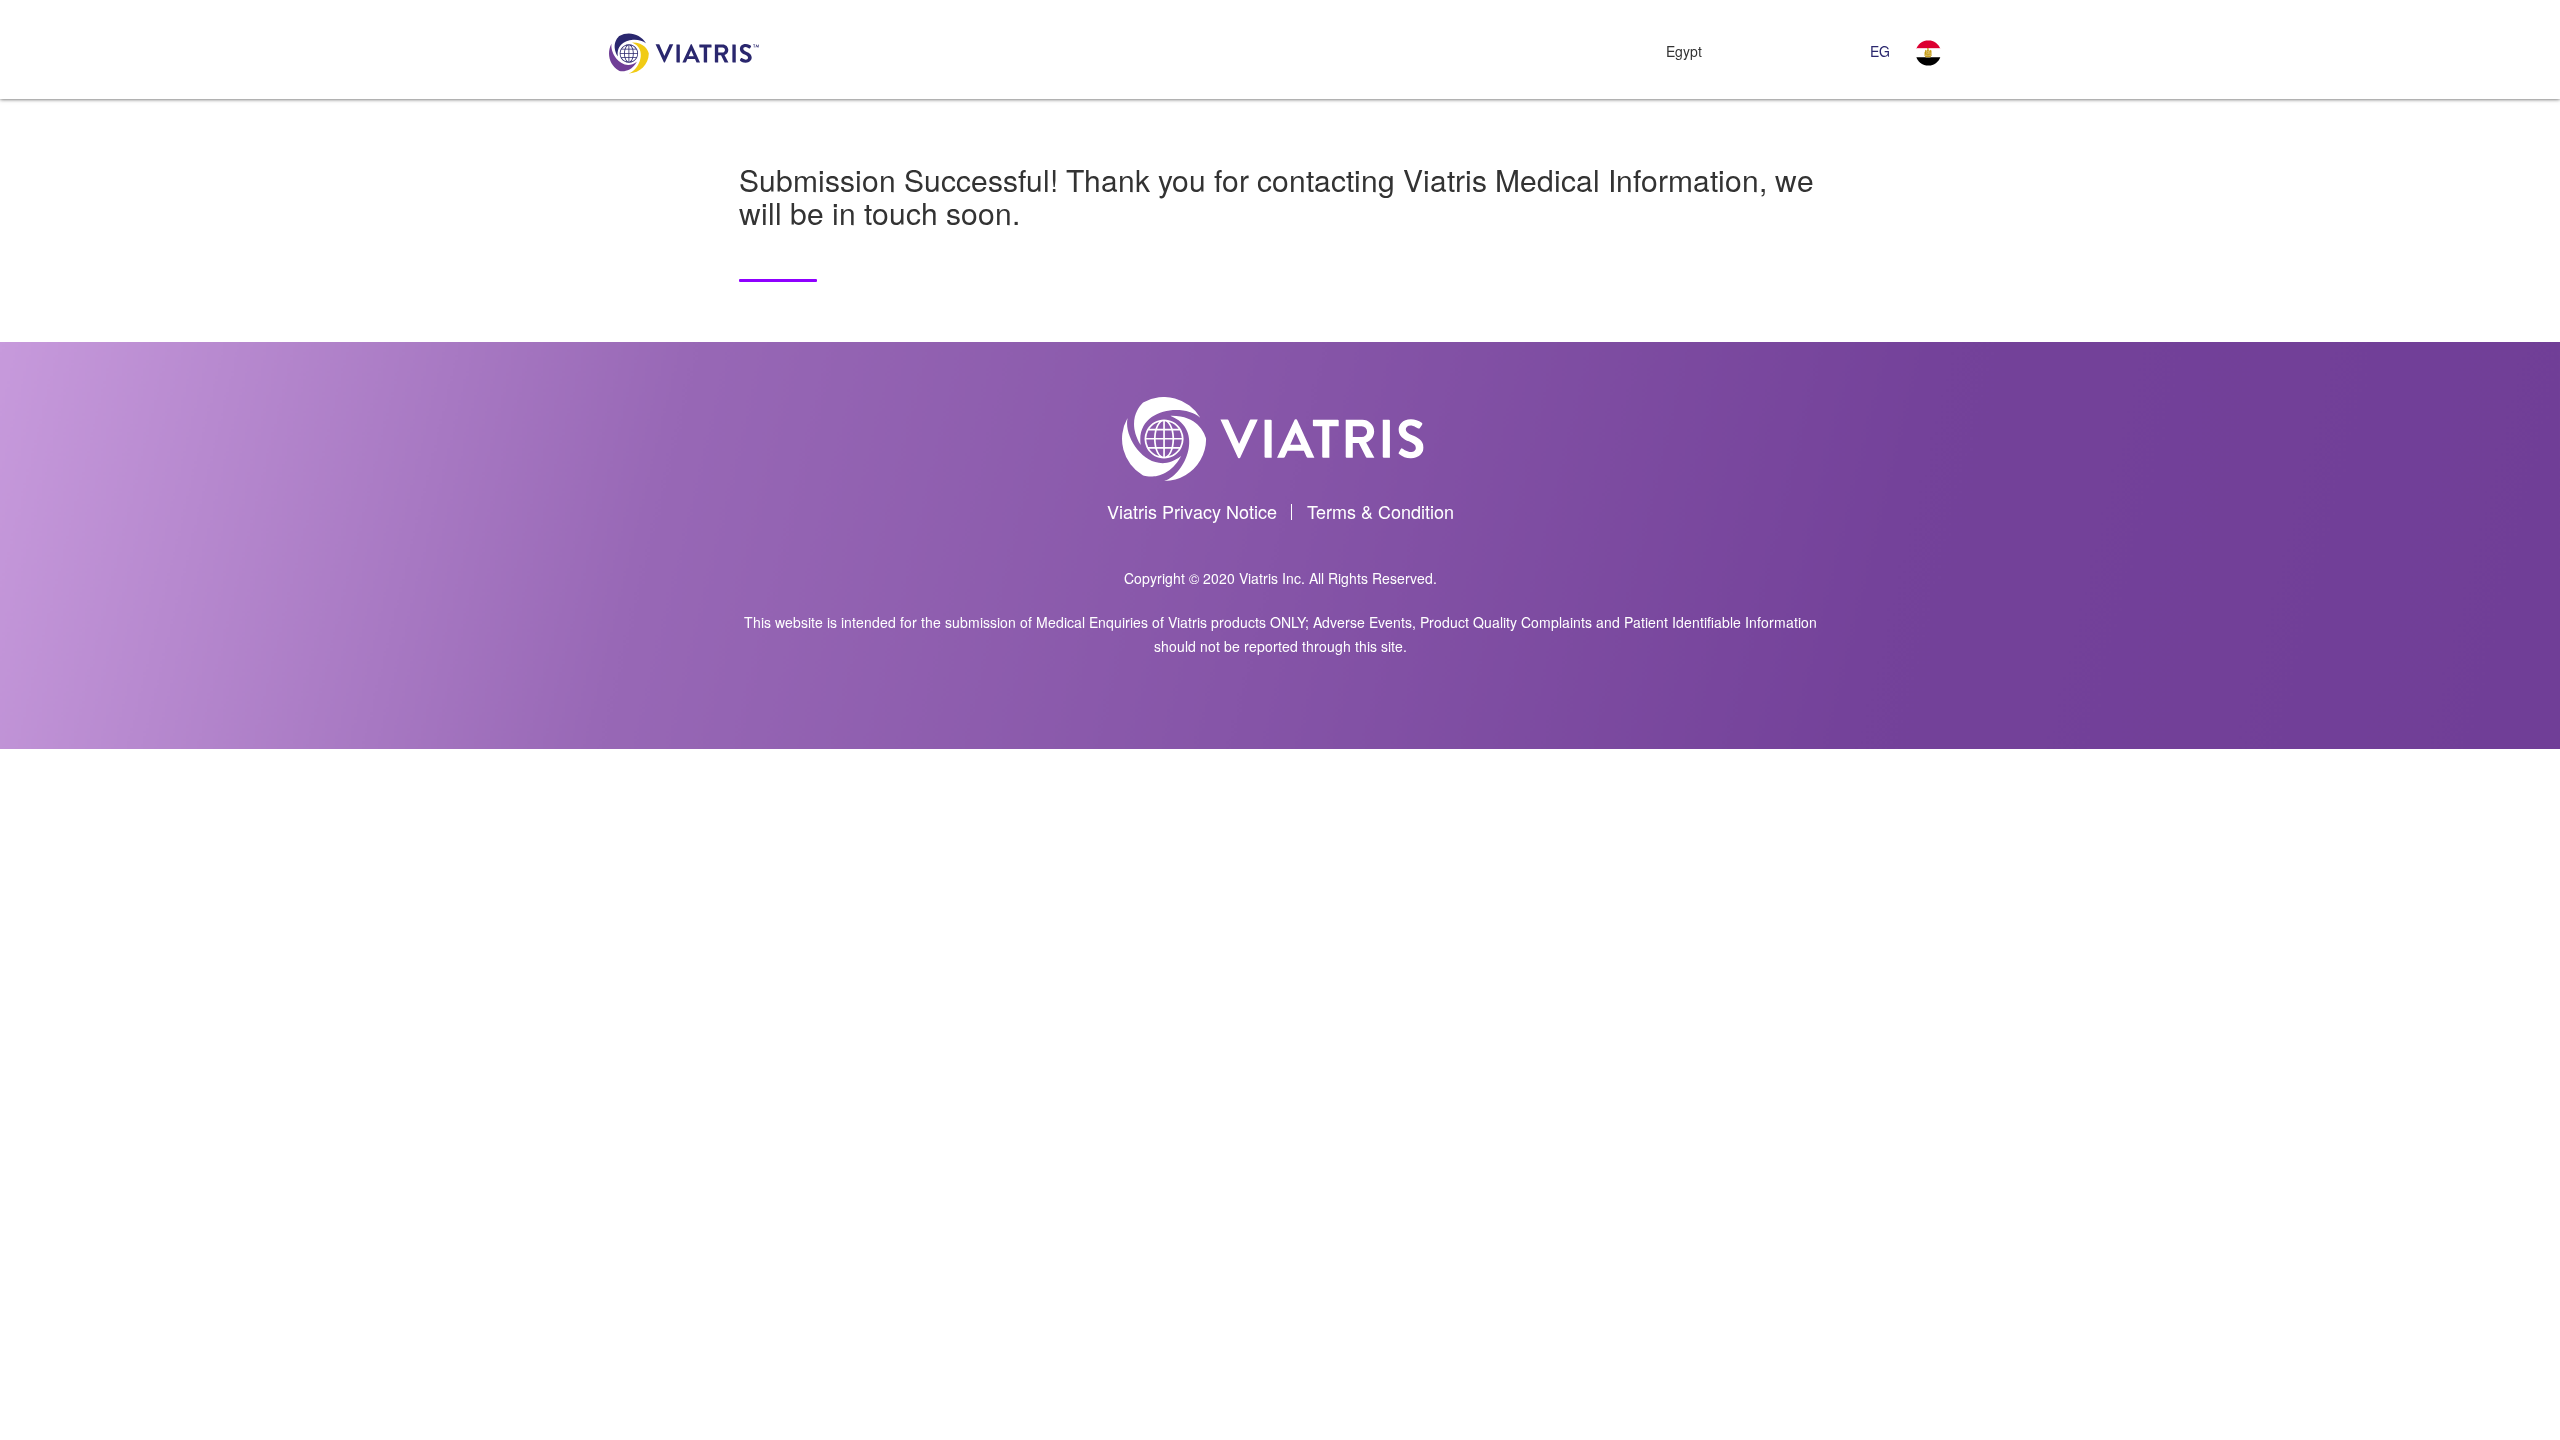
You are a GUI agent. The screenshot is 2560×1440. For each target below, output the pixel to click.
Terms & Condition (1380, 511)
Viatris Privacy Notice (1192, 511)
